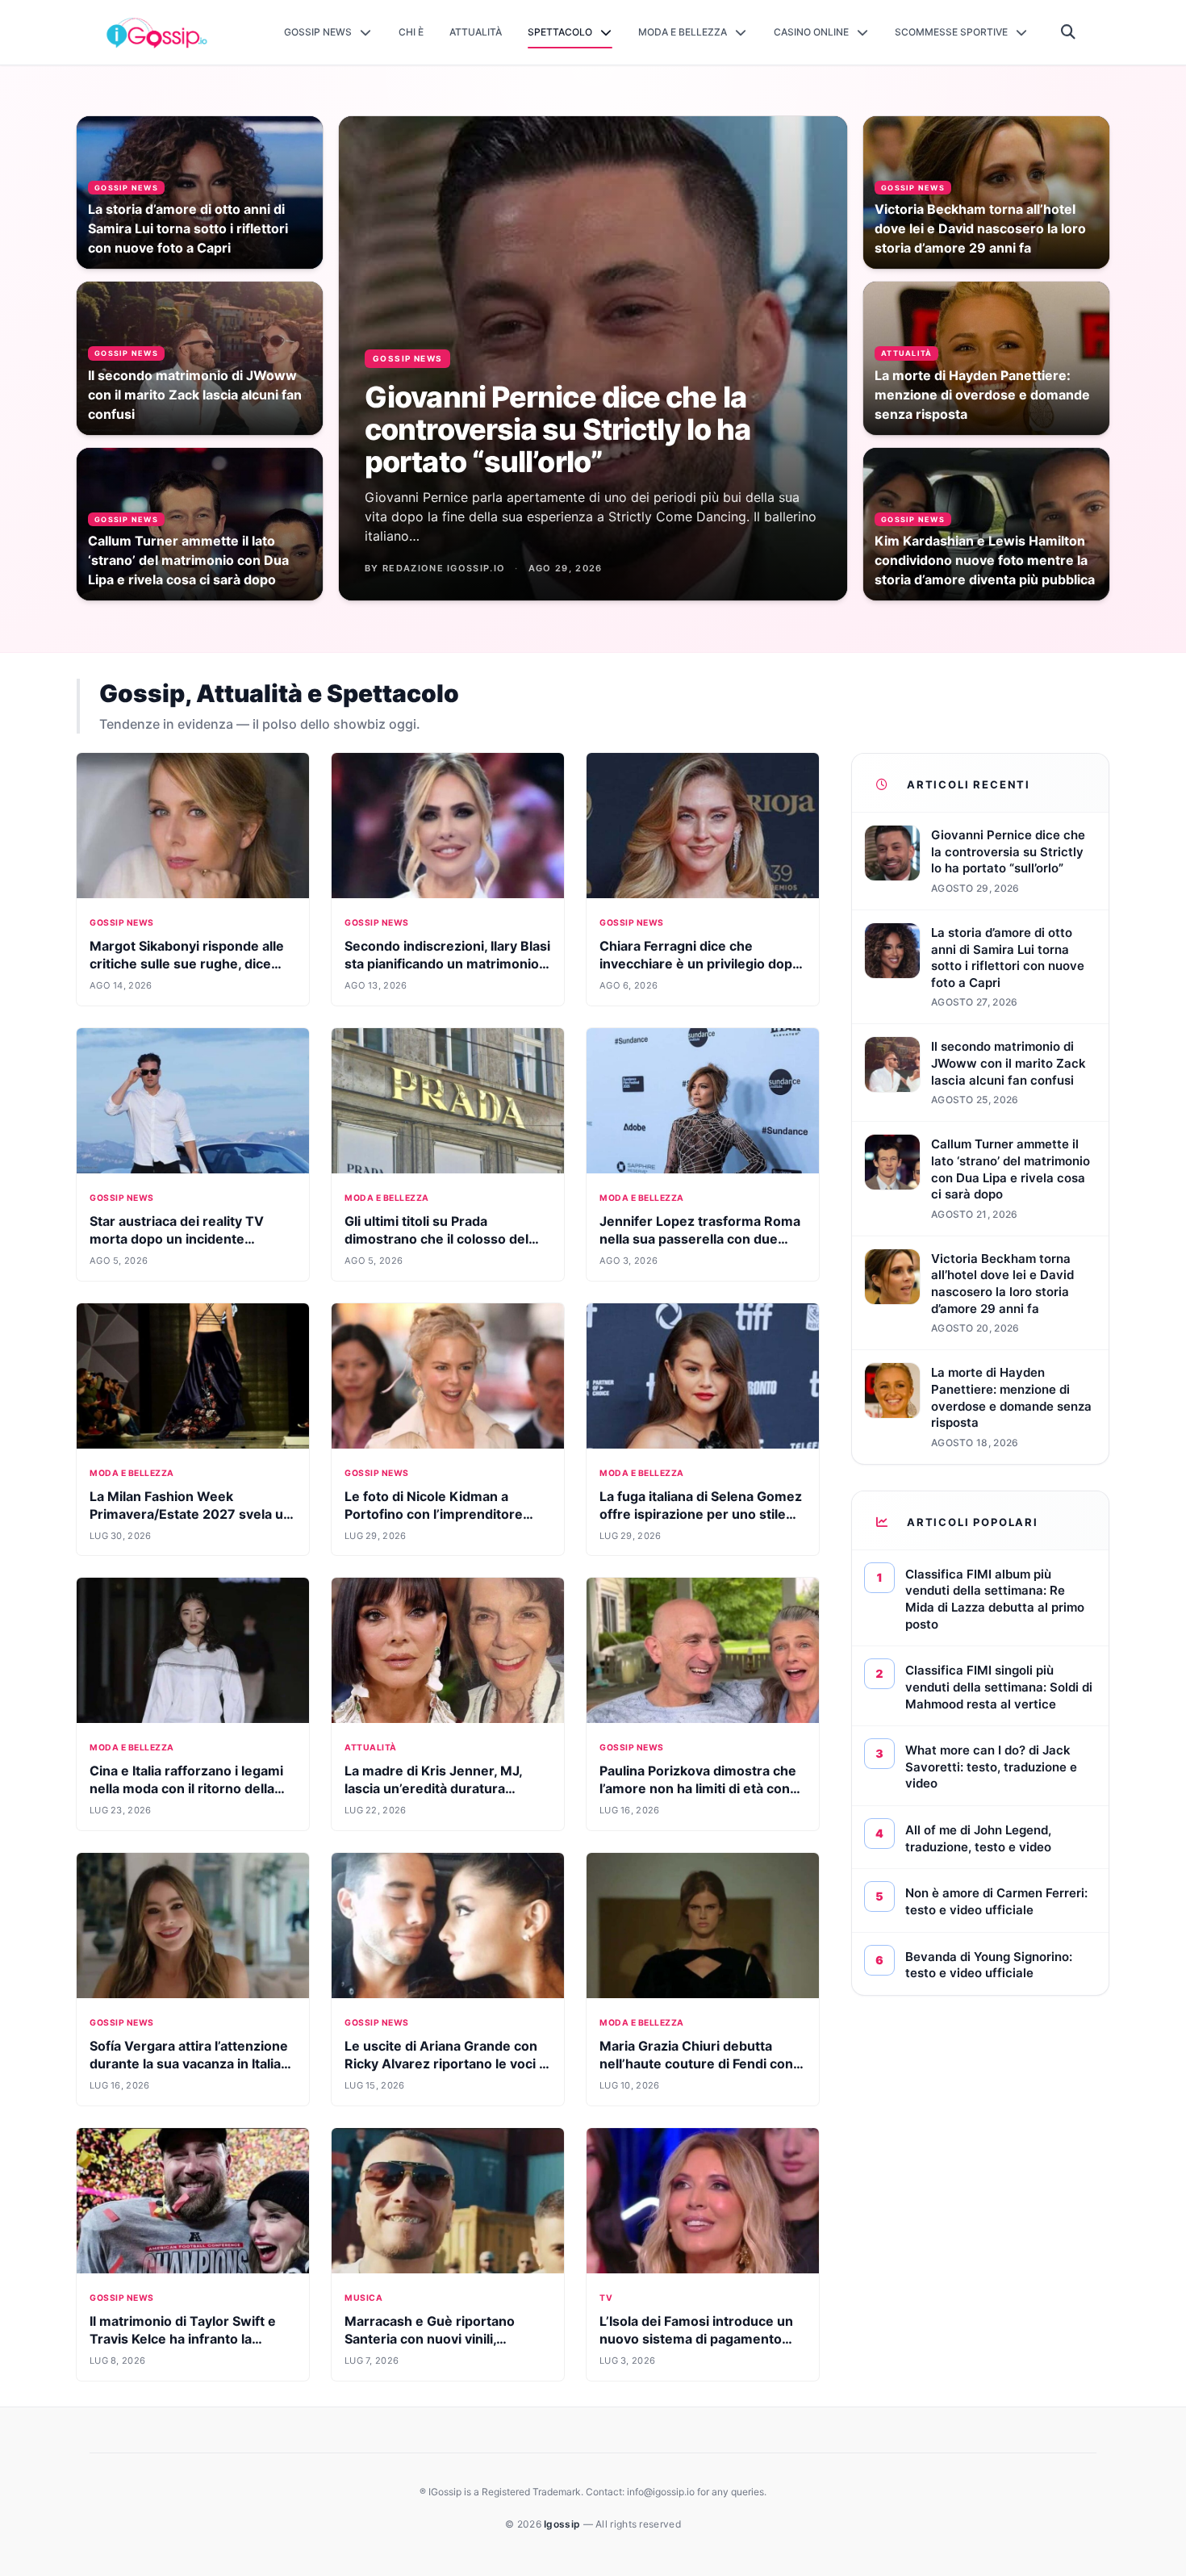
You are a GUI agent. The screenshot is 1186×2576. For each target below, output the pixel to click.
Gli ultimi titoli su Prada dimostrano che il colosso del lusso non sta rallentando (436, 1239)
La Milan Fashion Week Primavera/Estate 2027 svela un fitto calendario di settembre (190, 1514)
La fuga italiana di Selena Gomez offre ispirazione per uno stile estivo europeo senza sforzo (701, 1514)
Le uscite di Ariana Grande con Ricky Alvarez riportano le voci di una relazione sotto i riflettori (447, 2064)
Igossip (563, 2524)
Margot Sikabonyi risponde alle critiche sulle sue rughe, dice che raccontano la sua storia (187, 964)
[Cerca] (1069, 32)
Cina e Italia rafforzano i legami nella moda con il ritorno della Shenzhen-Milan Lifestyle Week (190, 1788)
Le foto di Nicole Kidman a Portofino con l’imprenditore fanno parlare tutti (434, 1514)
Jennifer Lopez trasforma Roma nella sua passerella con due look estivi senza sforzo (700, 1239)
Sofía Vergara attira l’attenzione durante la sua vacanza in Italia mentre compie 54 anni (189, 2064)
